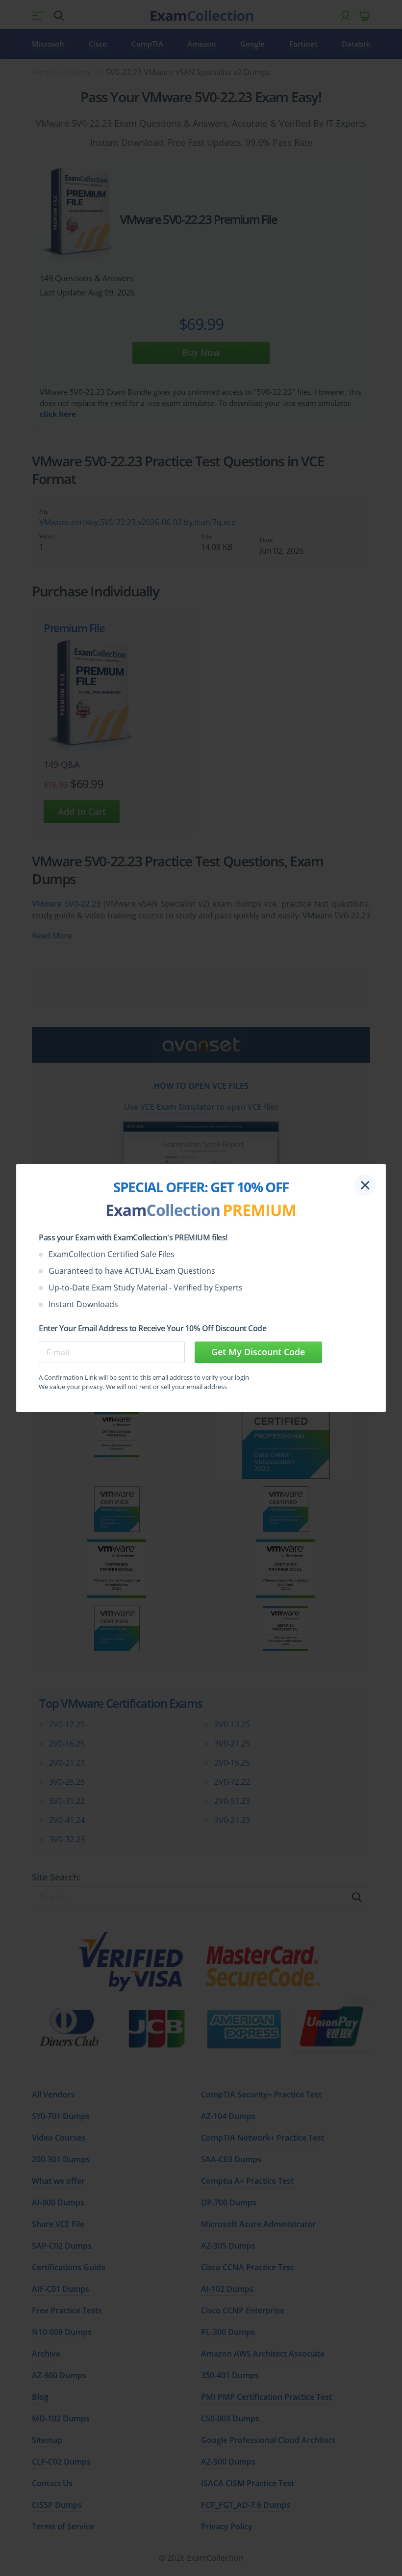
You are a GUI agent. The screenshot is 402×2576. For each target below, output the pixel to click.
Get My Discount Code (258, 1352)
